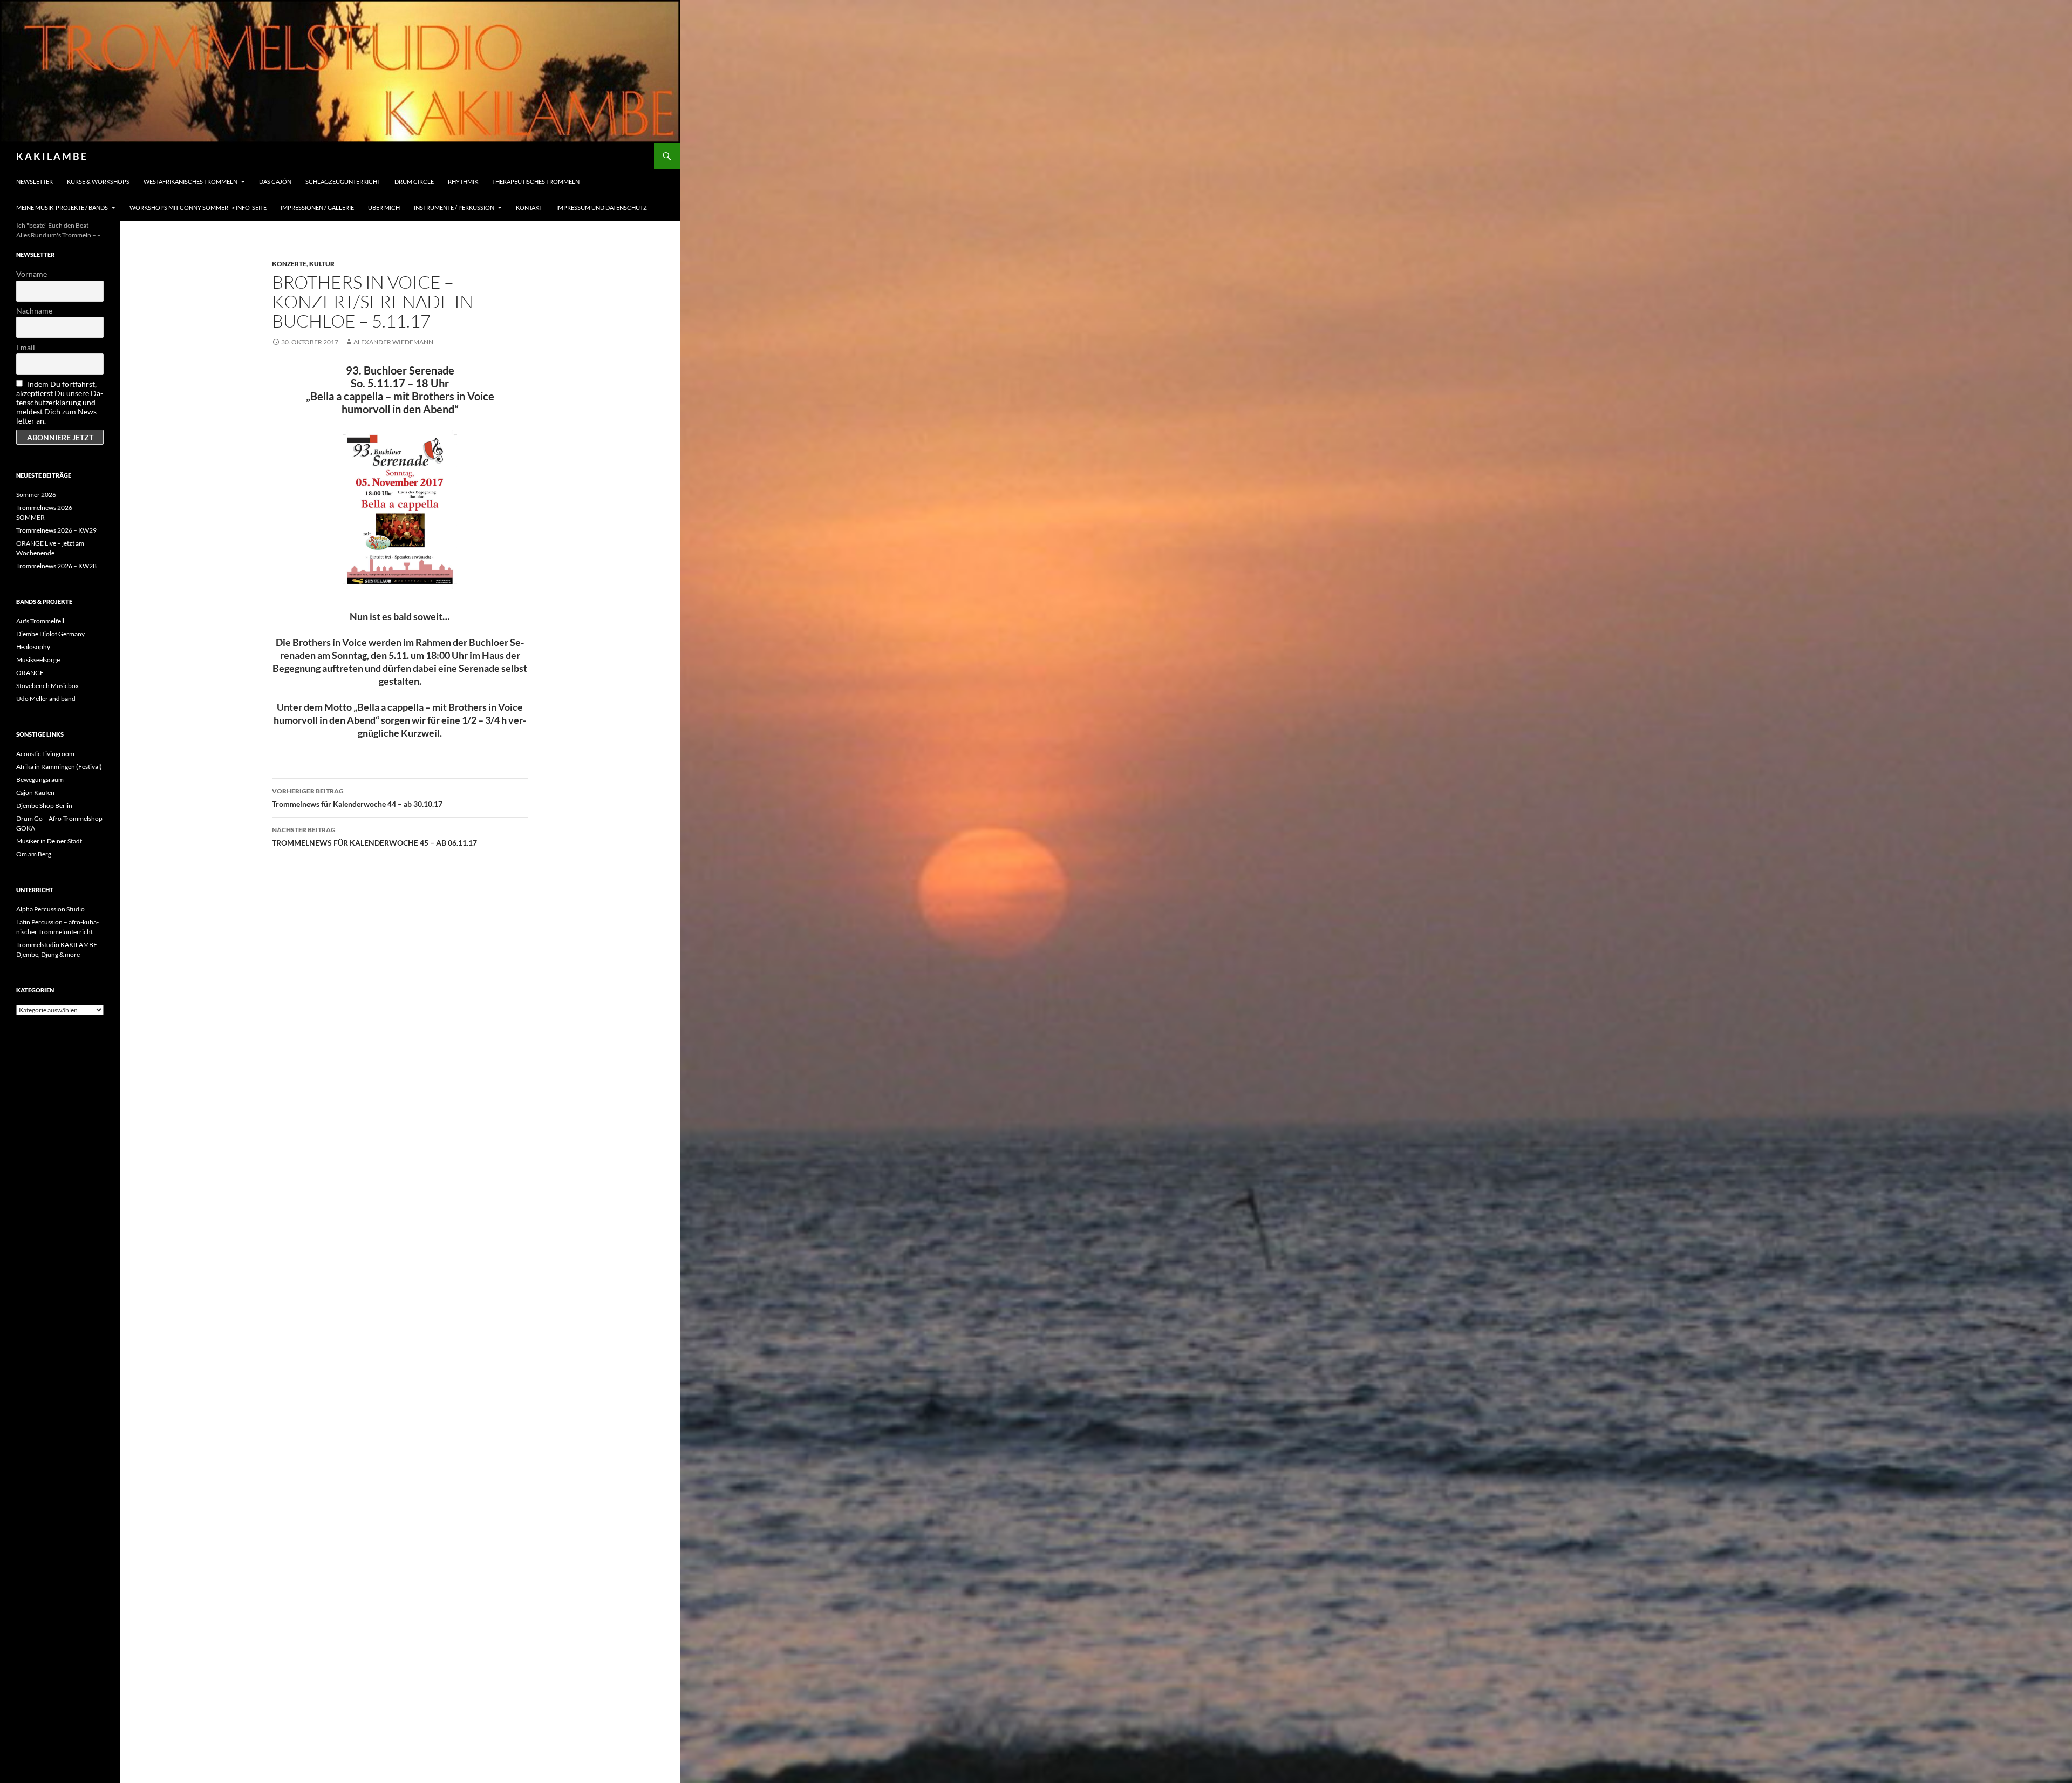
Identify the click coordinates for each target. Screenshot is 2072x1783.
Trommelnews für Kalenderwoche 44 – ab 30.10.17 (357, 798)
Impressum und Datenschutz (602, 207)
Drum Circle (414, 182)
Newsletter (35, 182)
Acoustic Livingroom (45, 754)
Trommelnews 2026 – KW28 (56, 566)
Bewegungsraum (40, 780)
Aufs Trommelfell (40, 621)
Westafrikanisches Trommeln (190, 182)
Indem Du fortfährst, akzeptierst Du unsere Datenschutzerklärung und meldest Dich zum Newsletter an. (60, 402)
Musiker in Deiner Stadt (49, 841)
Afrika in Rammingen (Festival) (59, 767)
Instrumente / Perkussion (454, 207)
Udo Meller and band (46, 699)
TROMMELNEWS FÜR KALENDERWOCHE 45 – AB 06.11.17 (374, 836)
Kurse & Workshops (98, 182)
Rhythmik (463, 182)
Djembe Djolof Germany (50, 634)
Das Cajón (275, 182)
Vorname (32, 274)
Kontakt (529, 207)
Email (26, 347)
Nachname (34, 311)
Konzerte (289, 264)
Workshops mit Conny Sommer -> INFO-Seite (198, 207)
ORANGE (30, 673)
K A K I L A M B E (51, 156)
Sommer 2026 (36, 495)
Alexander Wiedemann (393, 342)
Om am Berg (34, 854)
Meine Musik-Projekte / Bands (62, 207)
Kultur (322, 264)
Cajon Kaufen (35, 792)
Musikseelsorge (38, 660)
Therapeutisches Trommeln (536, 182)
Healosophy (33, 647)
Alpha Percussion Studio (50, 909)
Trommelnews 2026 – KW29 (56, 530)
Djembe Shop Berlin (44, 805)
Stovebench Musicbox (47, 686)
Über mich (384, 207)
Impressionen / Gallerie (317, 207)
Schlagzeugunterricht (343, 182)
